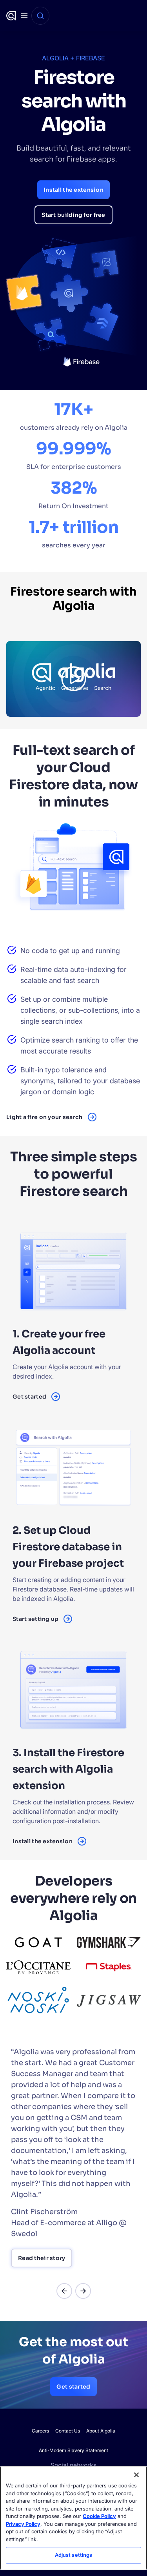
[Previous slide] (64, 2291)
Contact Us (68, 2431)
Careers (40, 2431)
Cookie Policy (99, 2516)
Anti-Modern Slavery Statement (73, 2450)
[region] (73, 2518)
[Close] (136, 2475)
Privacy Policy (23, 2524)
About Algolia (101, 2431)
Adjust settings (74, 2555)
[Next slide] (83, 2291)
